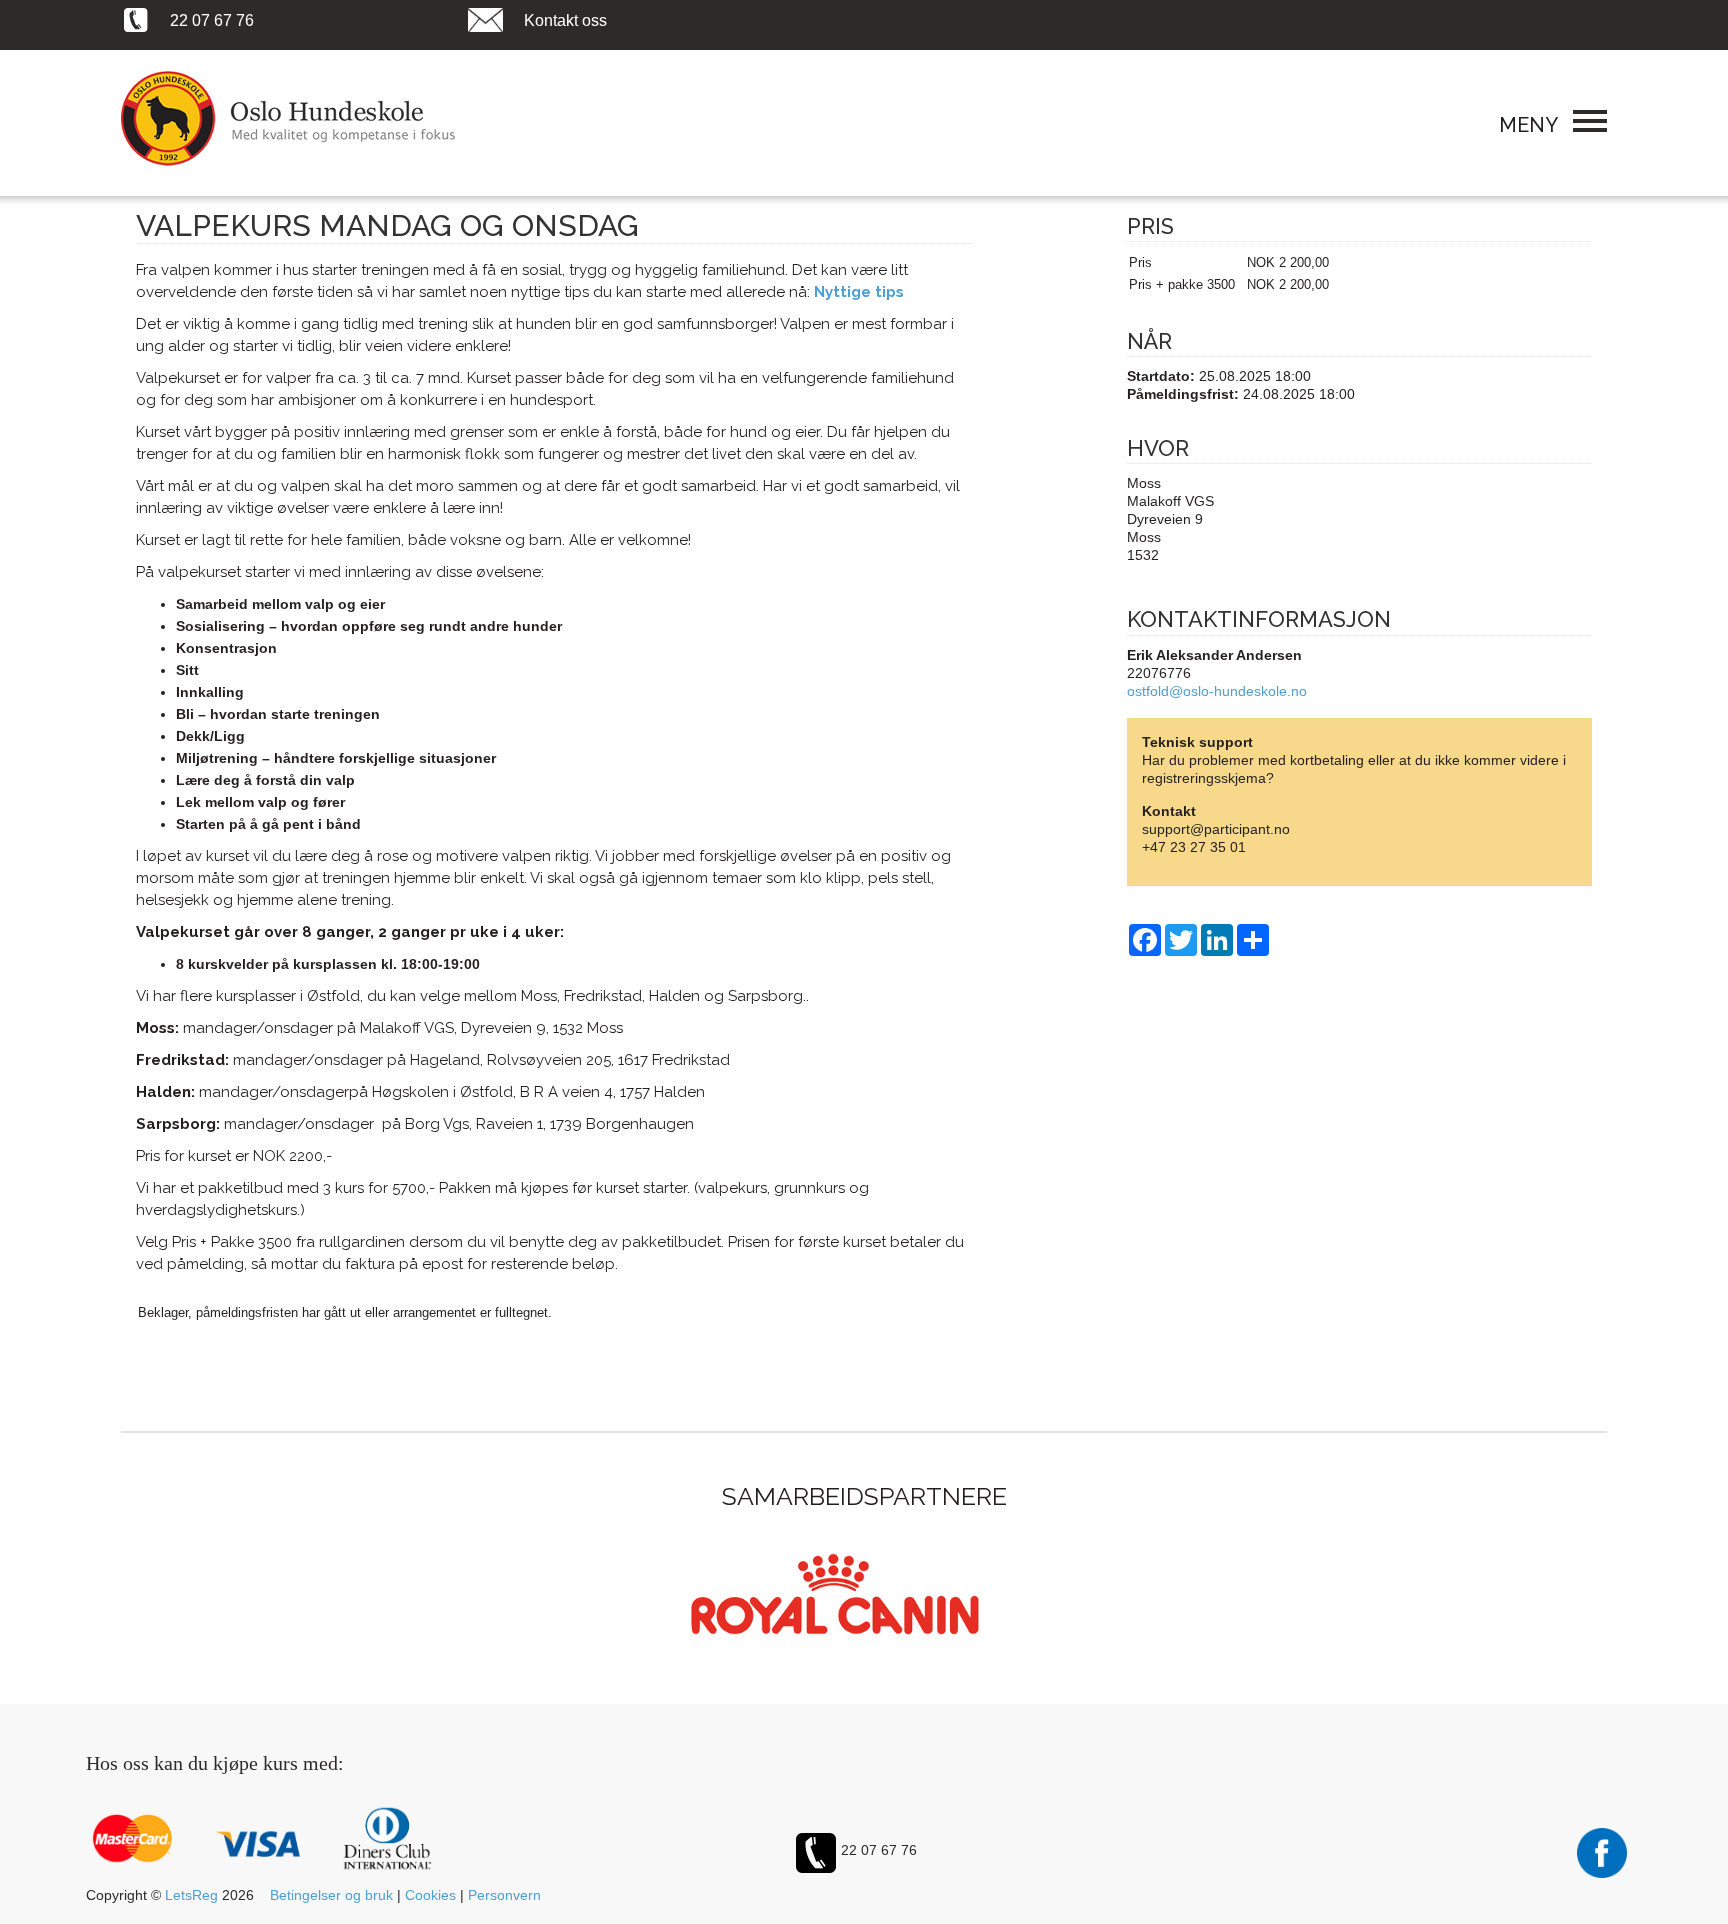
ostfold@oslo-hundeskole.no (1217, 691)
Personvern (504, 1895)
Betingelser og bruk (331, 1895)
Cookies (430, 1895)
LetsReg (191, 1895)
